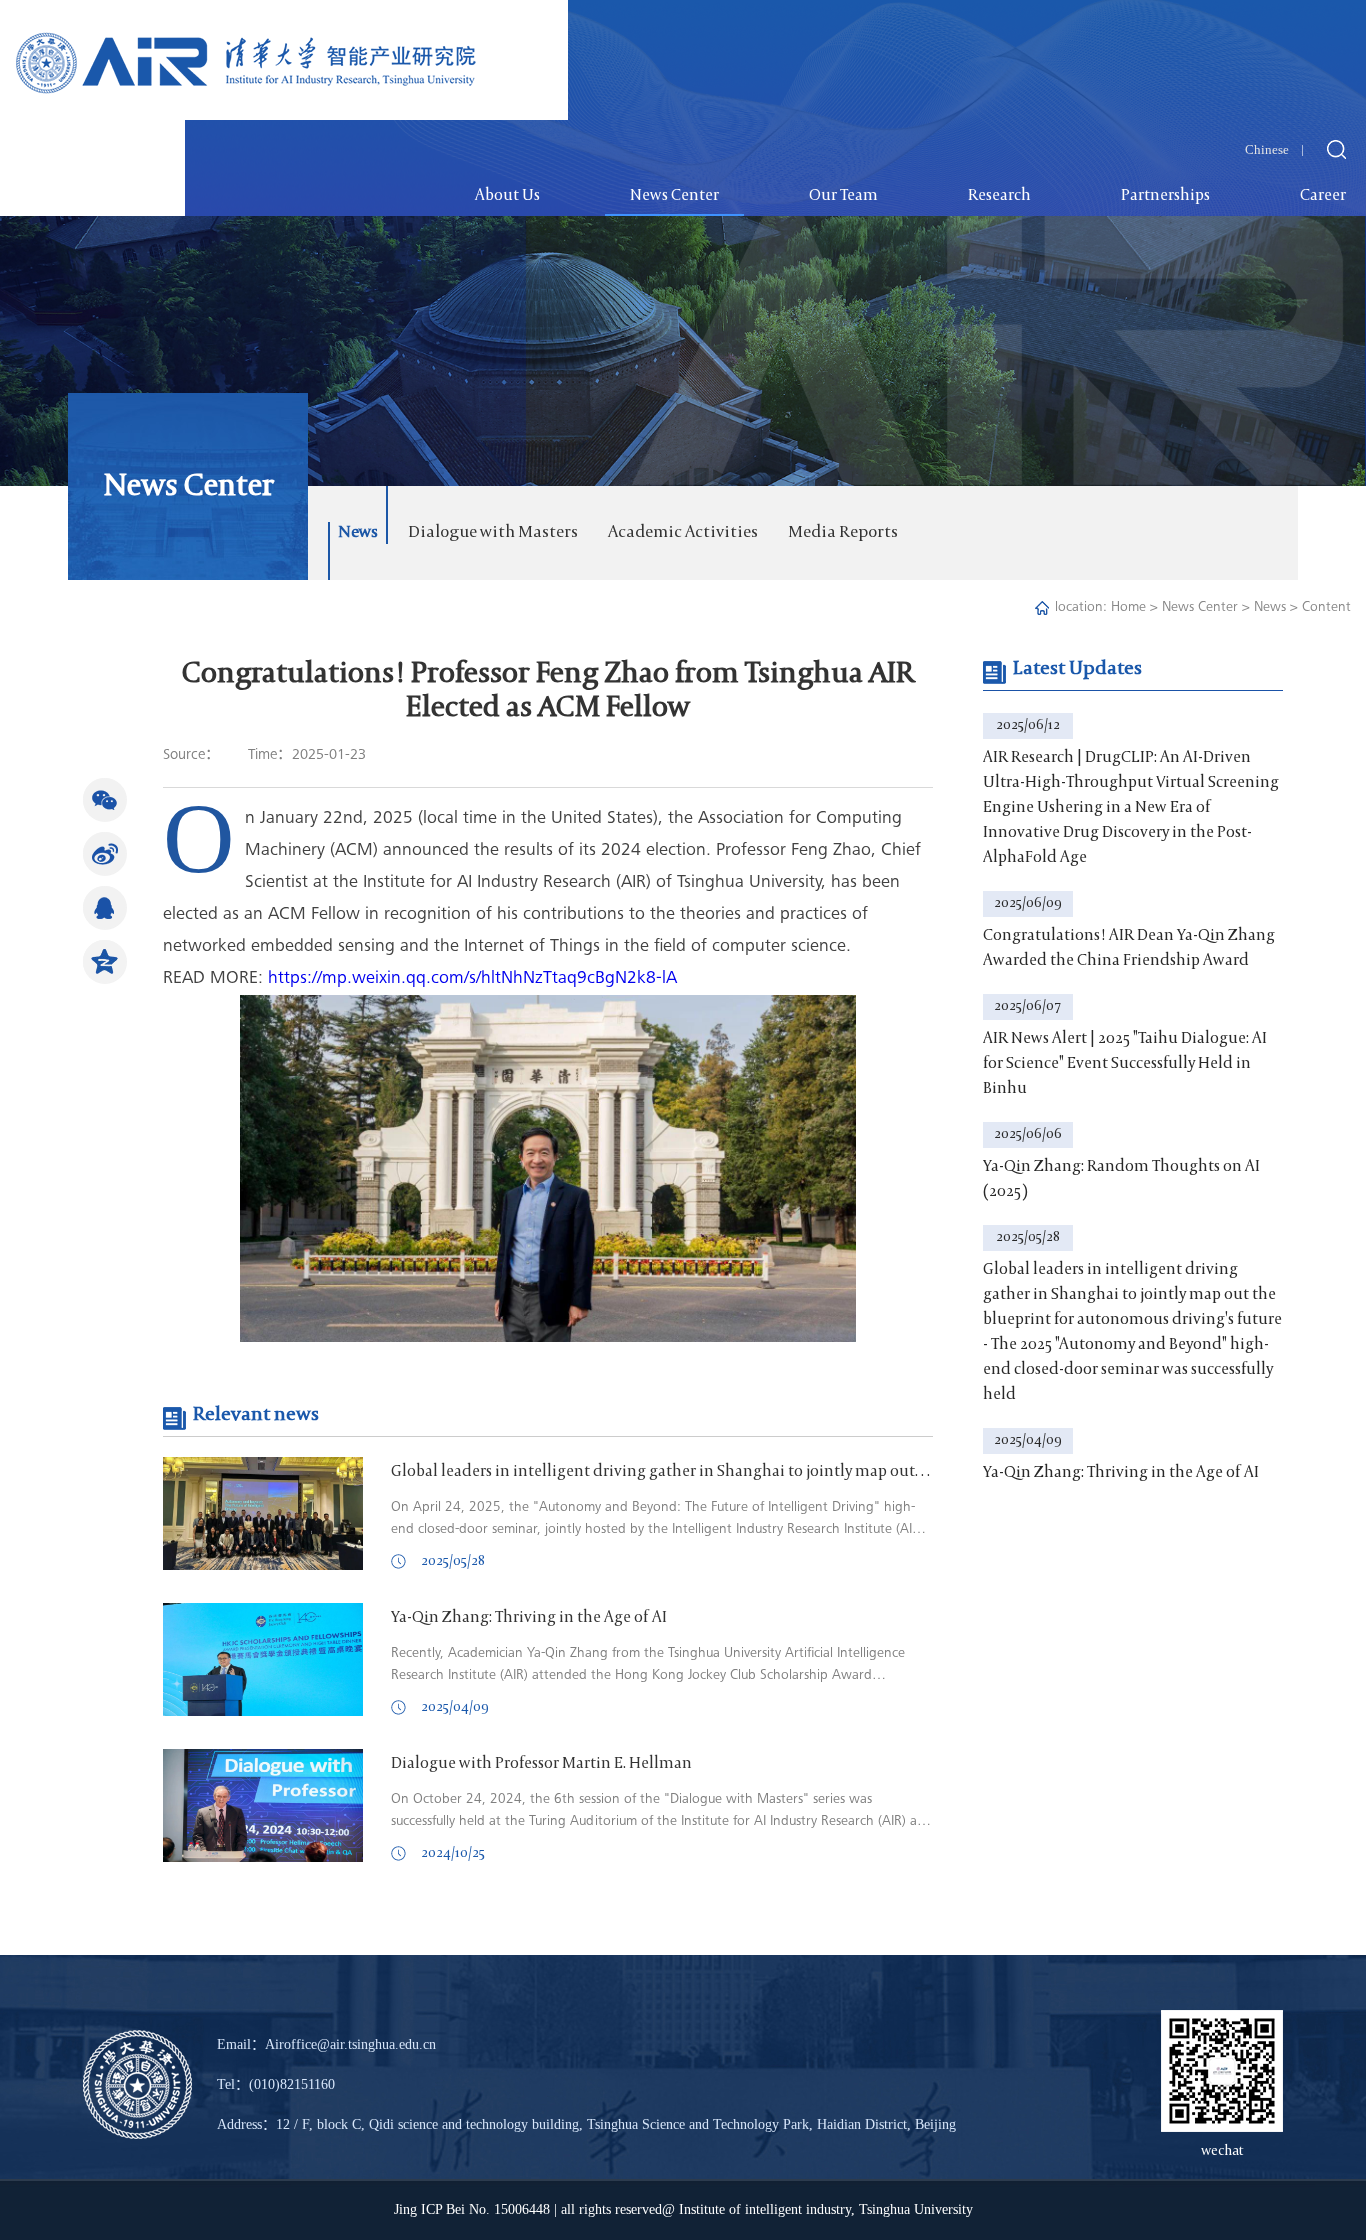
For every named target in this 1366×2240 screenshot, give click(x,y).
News (358, 532)
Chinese (1267, 149)
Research (999, 196)
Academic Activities (683, 532)
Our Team (843, 196)
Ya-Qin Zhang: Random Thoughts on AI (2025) (1121, 1179)
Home (1128, 608)
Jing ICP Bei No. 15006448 (472, 2209)
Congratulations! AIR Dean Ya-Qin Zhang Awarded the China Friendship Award (1129, 948)
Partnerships (1165, 196)
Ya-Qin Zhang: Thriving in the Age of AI (1121, 1473)
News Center (674, 196)
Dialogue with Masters (493, 532)
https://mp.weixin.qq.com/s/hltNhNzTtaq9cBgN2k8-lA (472, 979)
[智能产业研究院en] (246, 48)
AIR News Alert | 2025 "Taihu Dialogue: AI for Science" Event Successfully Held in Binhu (1125, 1064)
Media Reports (843, 532)
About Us (507, 196)
